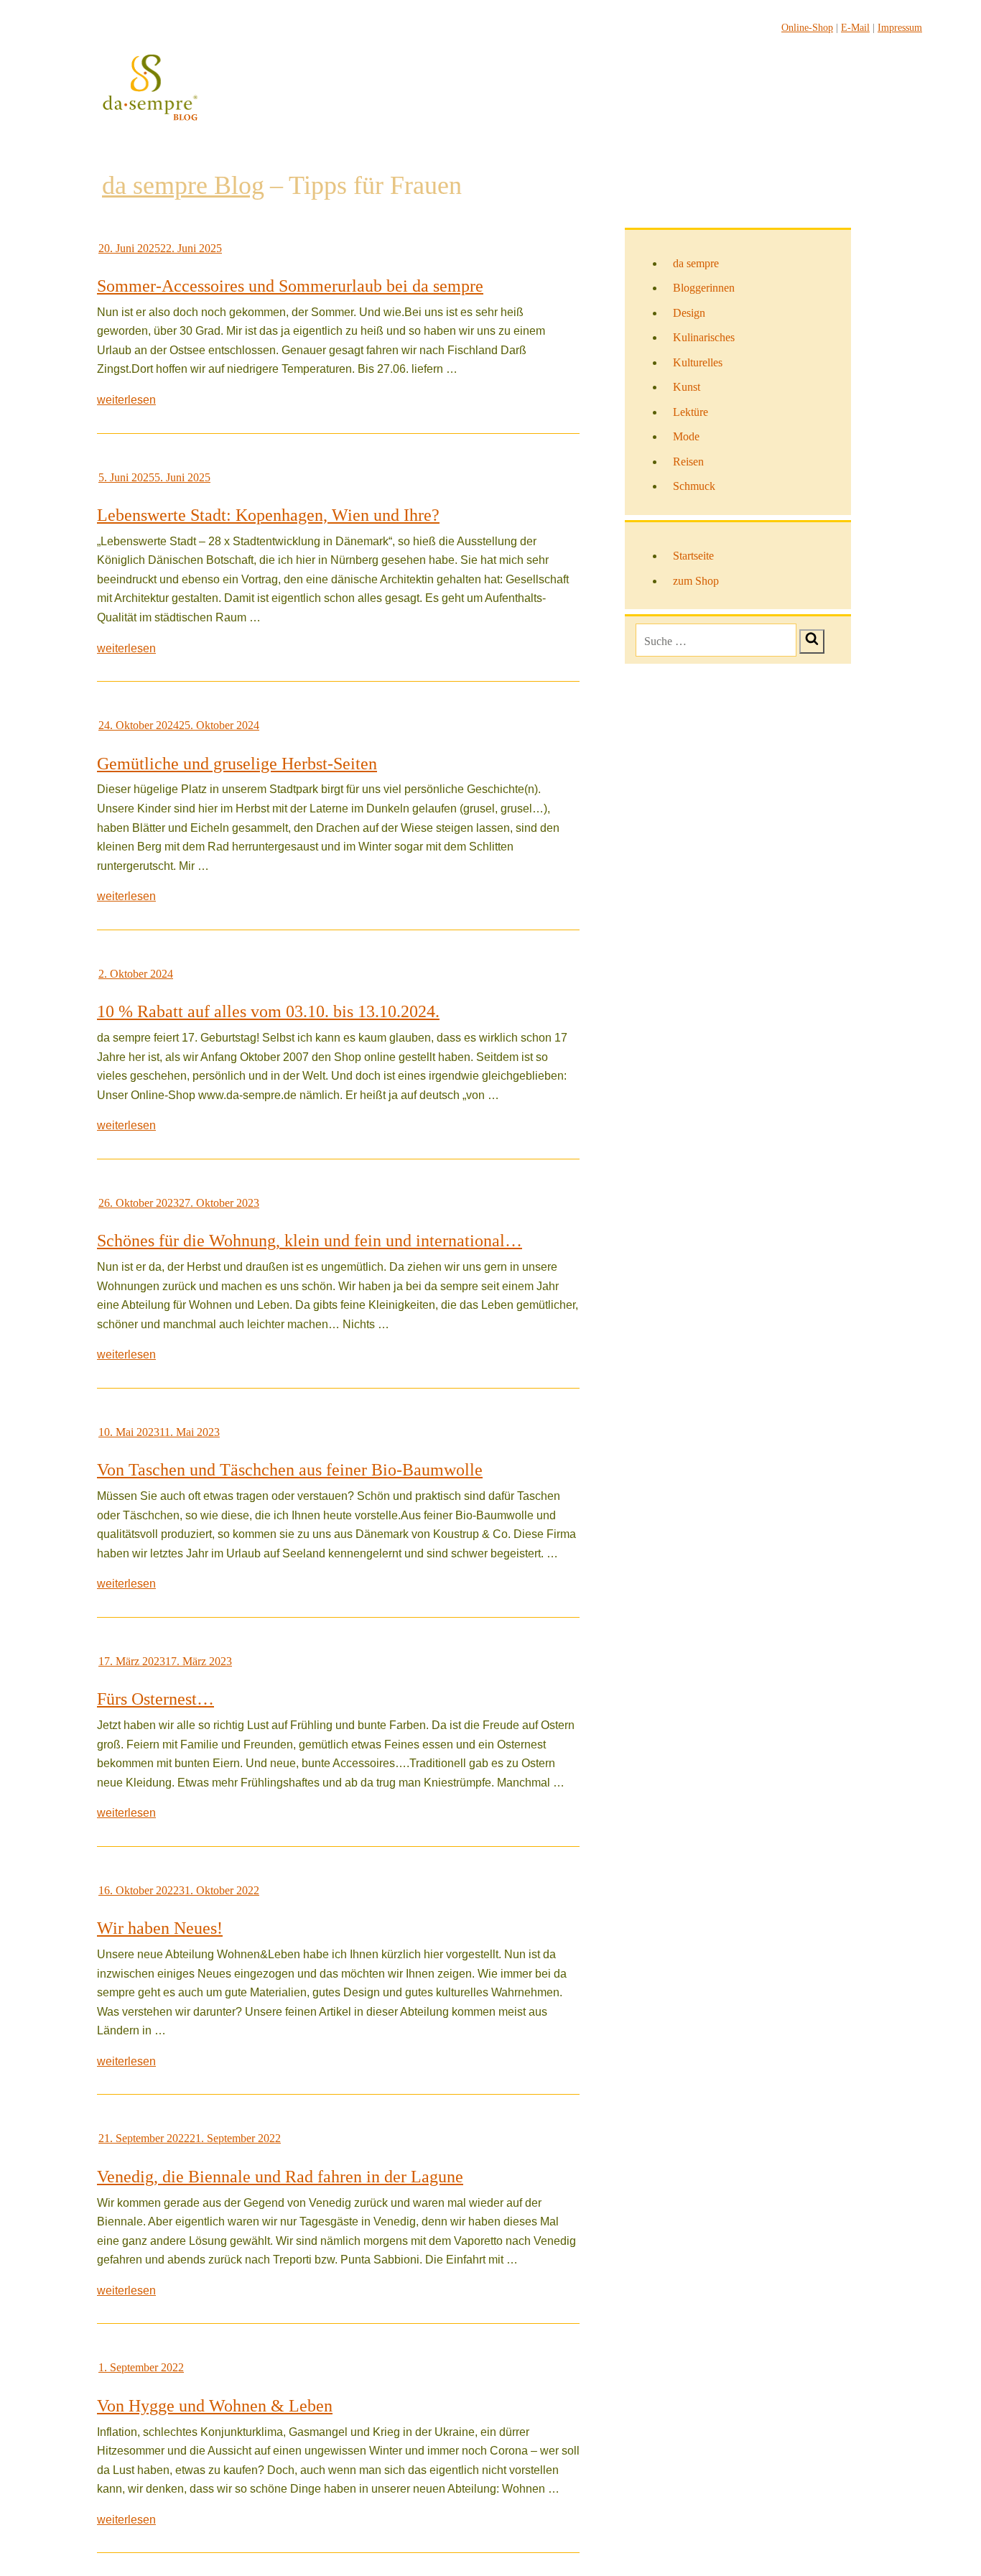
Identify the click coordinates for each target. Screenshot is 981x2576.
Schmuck (694, 486)
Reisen (688, 462)
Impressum (900, 28)
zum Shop (696, 581)
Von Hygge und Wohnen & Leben (215, 2406)
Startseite (693, 556)
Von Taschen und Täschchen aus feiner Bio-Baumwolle (290, 1470)
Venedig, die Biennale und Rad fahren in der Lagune (280, 2177)
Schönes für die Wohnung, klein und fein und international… (310, 1241)
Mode (686, 436)
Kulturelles (698, 362)
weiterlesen (126, 400)
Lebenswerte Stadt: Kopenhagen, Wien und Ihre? (268, 515)
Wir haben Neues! (160, 1928)
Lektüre (691, 412)
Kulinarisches (704, 337)
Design (689, 313)
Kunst (687, 387)
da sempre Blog (183, 185)
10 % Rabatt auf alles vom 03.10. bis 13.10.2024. (268, 1011)
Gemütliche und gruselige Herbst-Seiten (237, 764)
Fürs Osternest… (155, 1699)
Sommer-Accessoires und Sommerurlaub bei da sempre (290, 286)
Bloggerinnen (704, 288)
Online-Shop (807, 28)
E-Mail (855, 28)
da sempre (696, 263)
